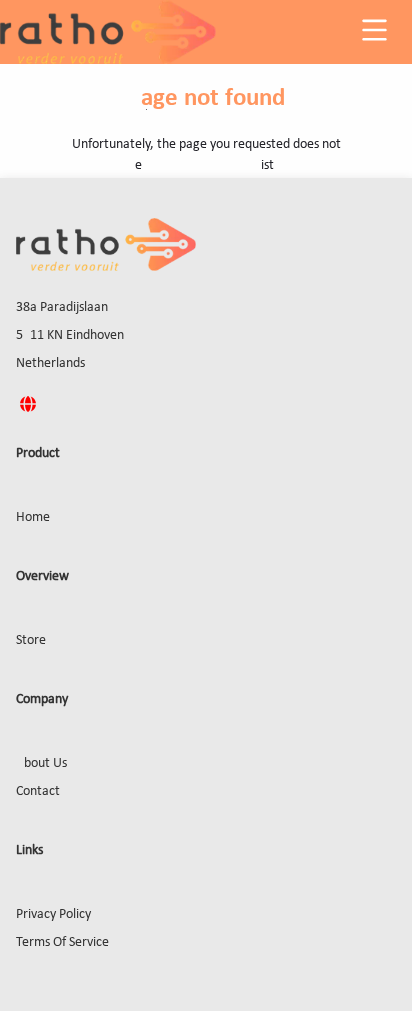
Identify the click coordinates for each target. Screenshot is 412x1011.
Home (33, 517)
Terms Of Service (62, 942)
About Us (41, 763)
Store (31, 640)
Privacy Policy (53, 914)
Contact (38, 791)
